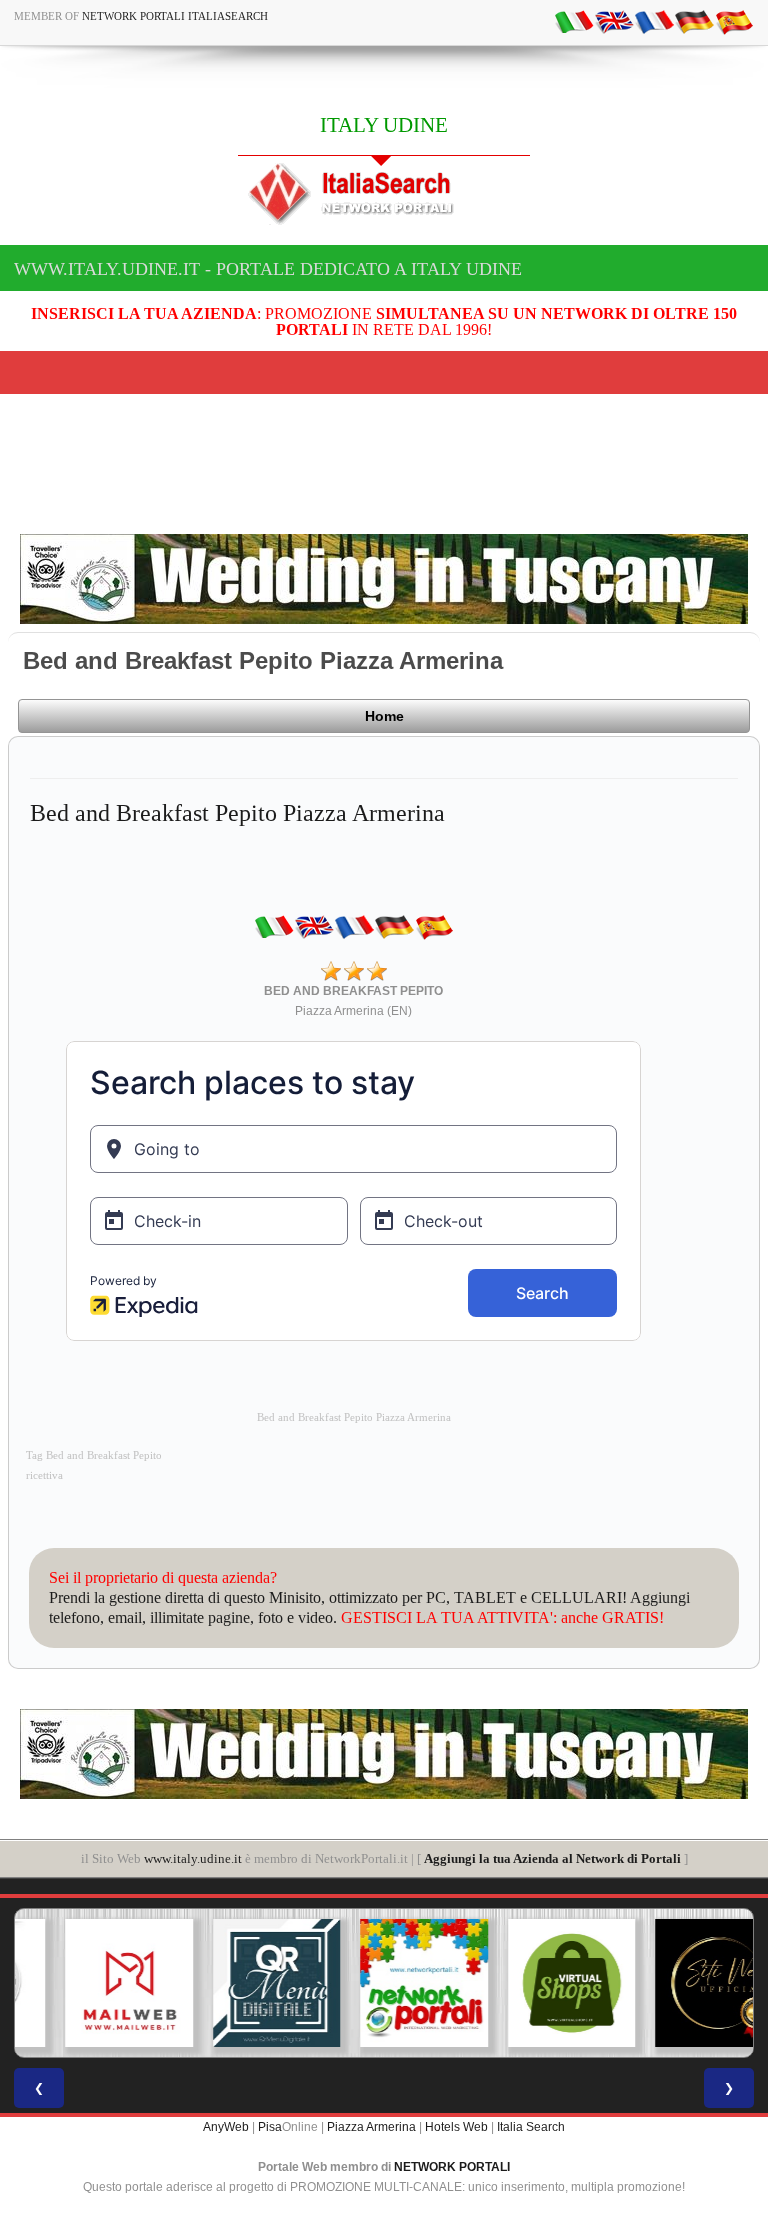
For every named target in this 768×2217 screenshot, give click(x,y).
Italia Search (531, 2127)
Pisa (270, 2127)
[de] (694, 21)
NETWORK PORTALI (452, 2167)
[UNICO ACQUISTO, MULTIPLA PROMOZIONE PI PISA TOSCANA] (384, 1983)
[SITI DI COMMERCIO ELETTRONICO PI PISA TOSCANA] (532, 1983)
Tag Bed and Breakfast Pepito (94, 1455)
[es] (734, 21)
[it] (574, 21)
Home (384, 716)
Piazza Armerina (371, 2127)
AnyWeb (226, 2127)
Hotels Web (456, 2127)
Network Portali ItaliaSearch (175, 16)
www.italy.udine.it (193, 1858)
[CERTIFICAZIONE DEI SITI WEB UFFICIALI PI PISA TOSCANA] (679, 1983)
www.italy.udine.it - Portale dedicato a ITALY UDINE (268, 269)
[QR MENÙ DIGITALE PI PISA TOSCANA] (237, 1983)
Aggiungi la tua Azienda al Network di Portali (552, 1858)
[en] (614, 21)
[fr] (654, 21)
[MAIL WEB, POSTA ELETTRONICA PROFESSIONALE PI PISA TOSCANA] (89, 1983)
